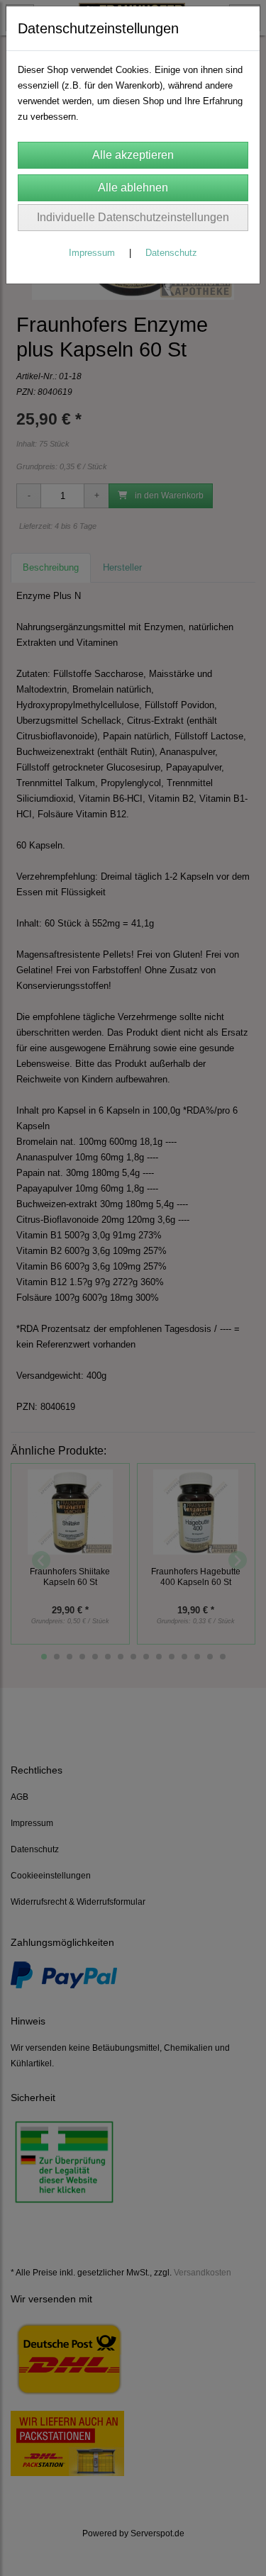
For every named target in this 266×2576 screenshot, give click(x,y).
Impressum (92, 253)
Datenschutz (171, 253)
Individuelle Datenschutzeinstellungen (133, 217)
